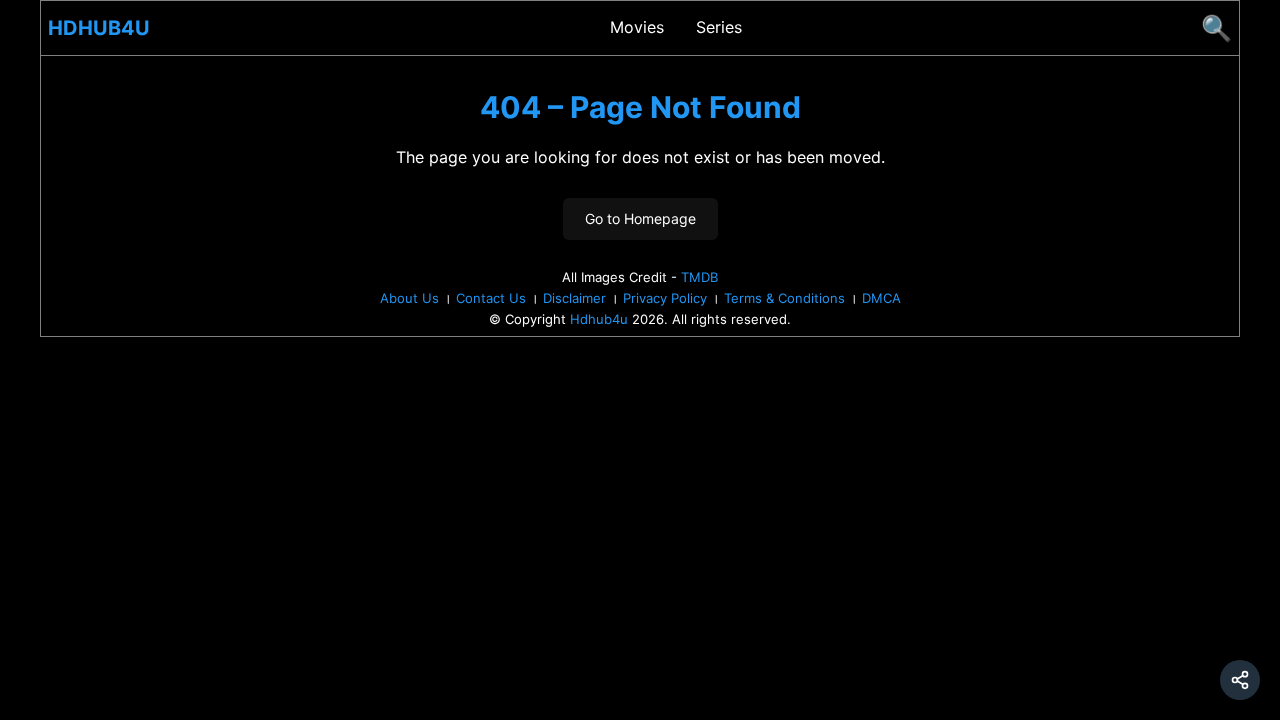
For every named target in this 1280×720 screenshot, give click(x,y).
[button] (1240, 680)
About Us (409, 298)
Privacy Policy (665, 298)
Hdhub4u (99, 28)
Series (719, 27)
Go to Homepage (640, 218)
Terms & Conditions (784, 298)
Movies (637, 27)
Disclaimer (574, 298)
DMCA (881, 298)
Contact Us (491, 298)
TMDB (699, 277)
